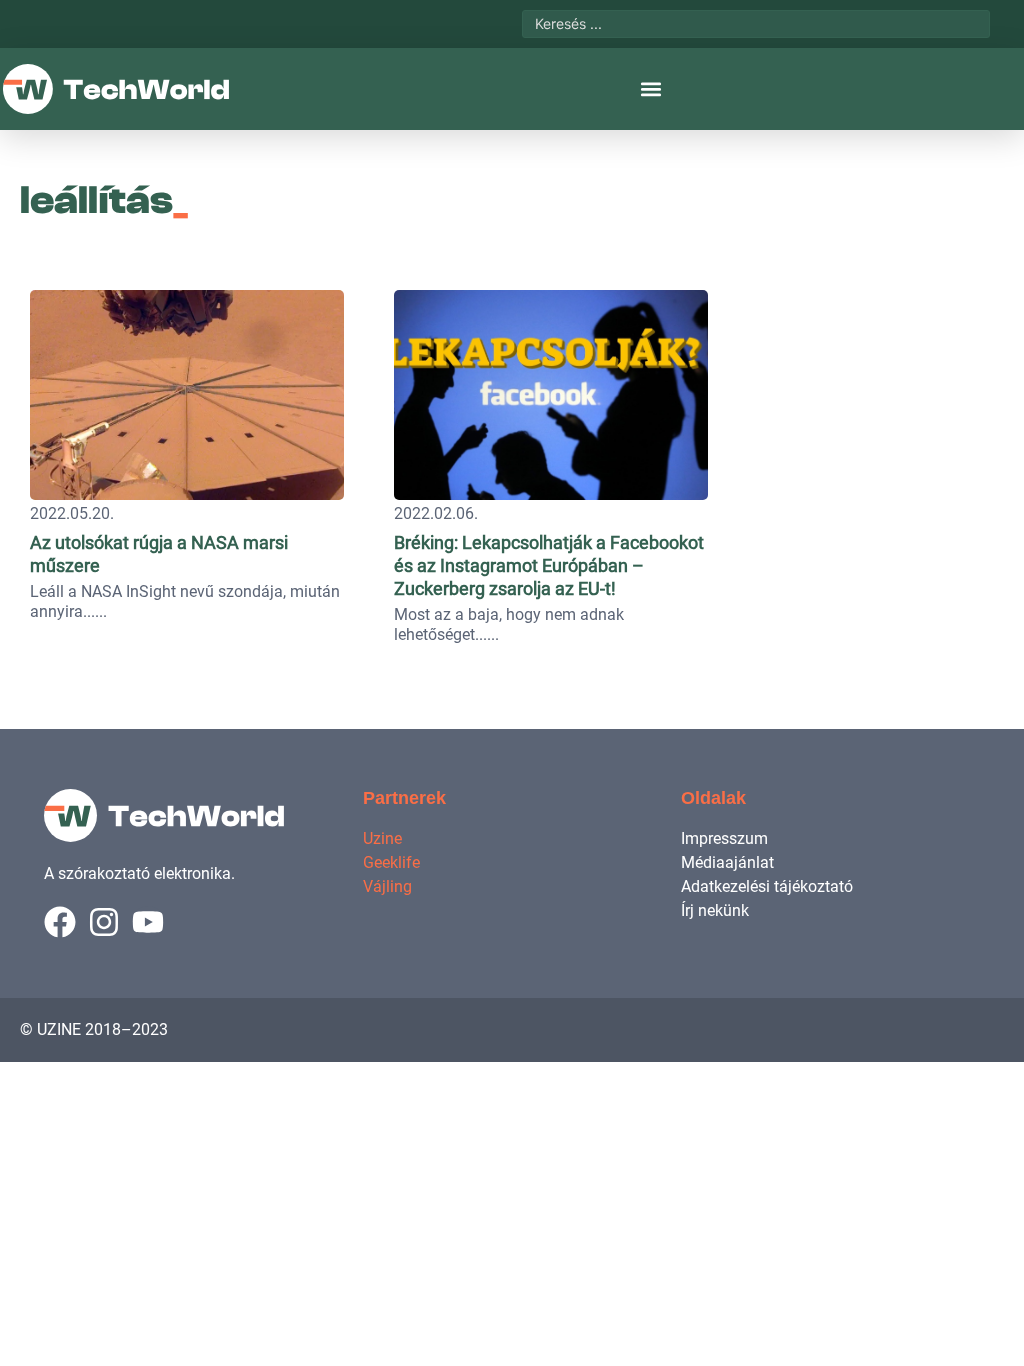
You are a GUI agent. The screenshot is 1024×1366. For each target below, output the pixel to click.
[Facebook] (60, 922)
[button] (650, 89)
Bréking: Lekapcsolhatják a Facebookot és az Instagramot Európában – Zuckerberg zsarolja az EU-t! (549, 565)
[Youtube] (148, 922)
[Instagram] (104, 922)
